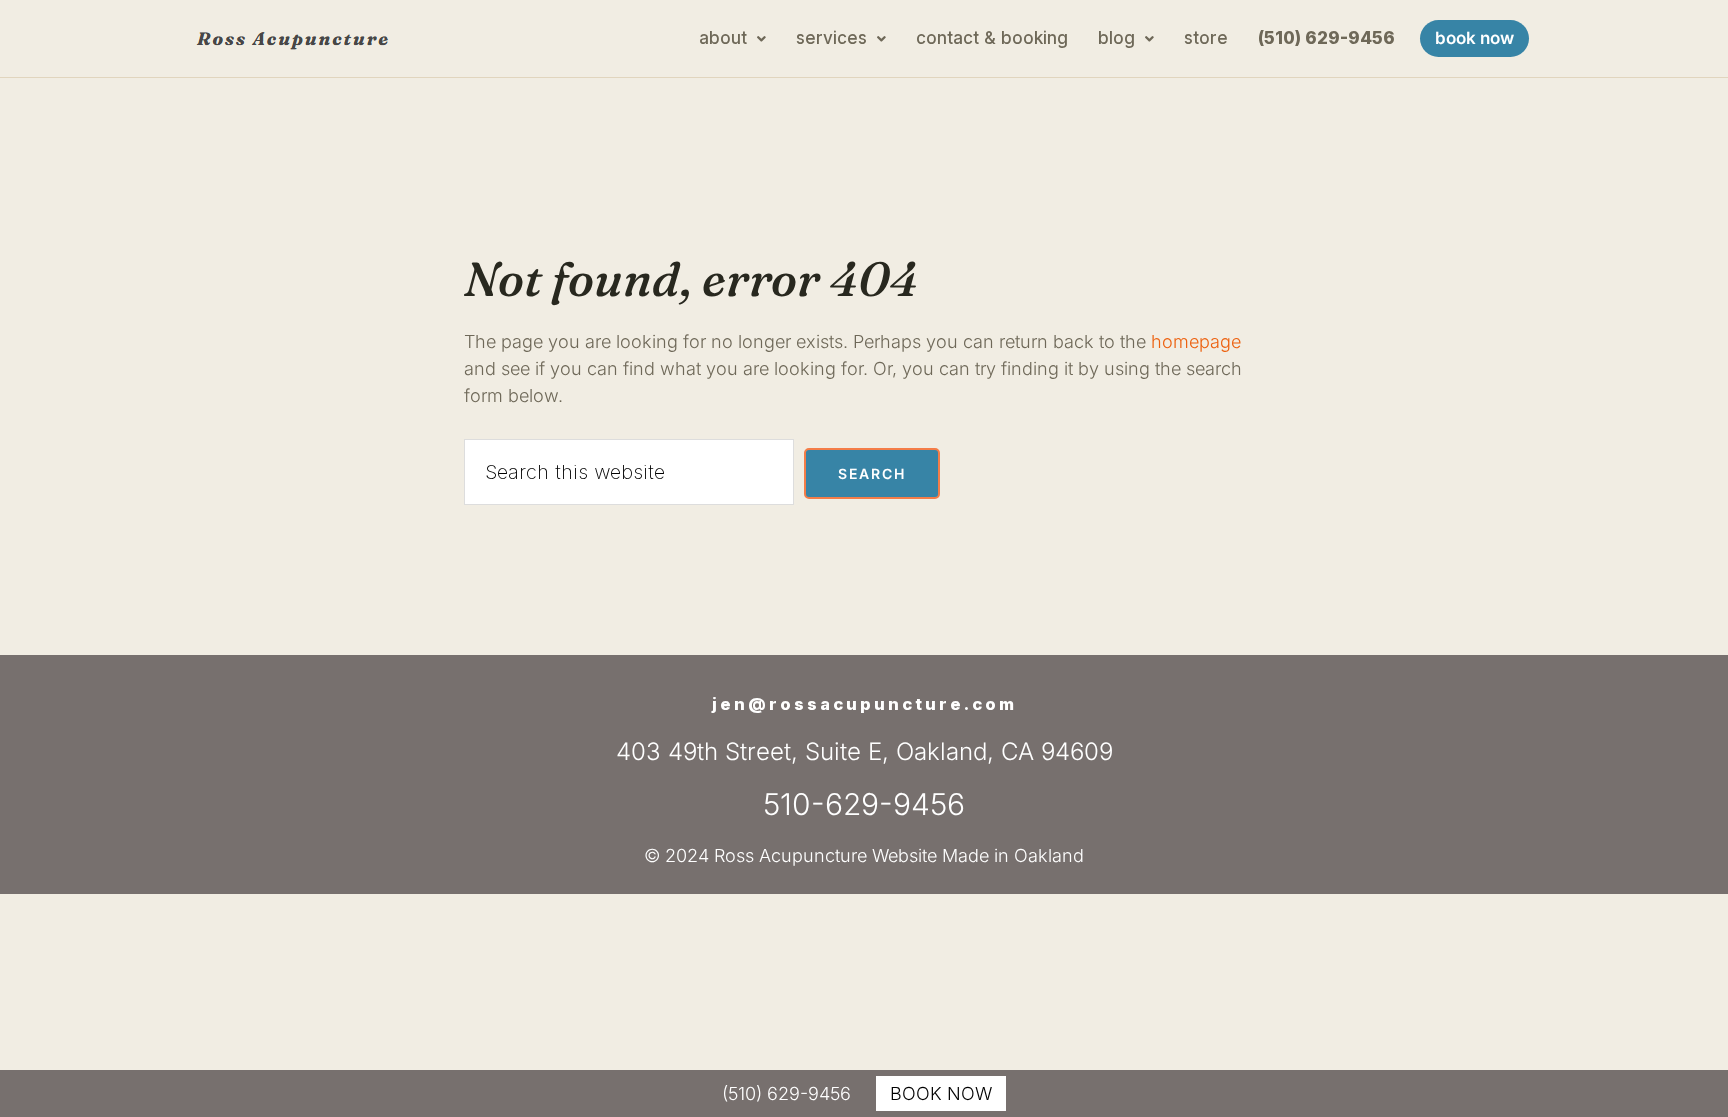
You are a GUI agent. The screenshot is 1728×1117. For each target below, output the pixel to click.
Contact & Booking (992, 38)
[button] (732, 38)
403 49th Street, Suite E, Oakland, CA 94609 (864, 751)
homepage (1196, 341)
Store (1206, 38)
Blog (1116, 38)
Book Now (1474, 38)
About (723, 38)
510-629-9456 (864, 804)
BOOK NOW (941, 1093)
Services (831, 38)
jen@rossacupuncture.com (864, 704)
